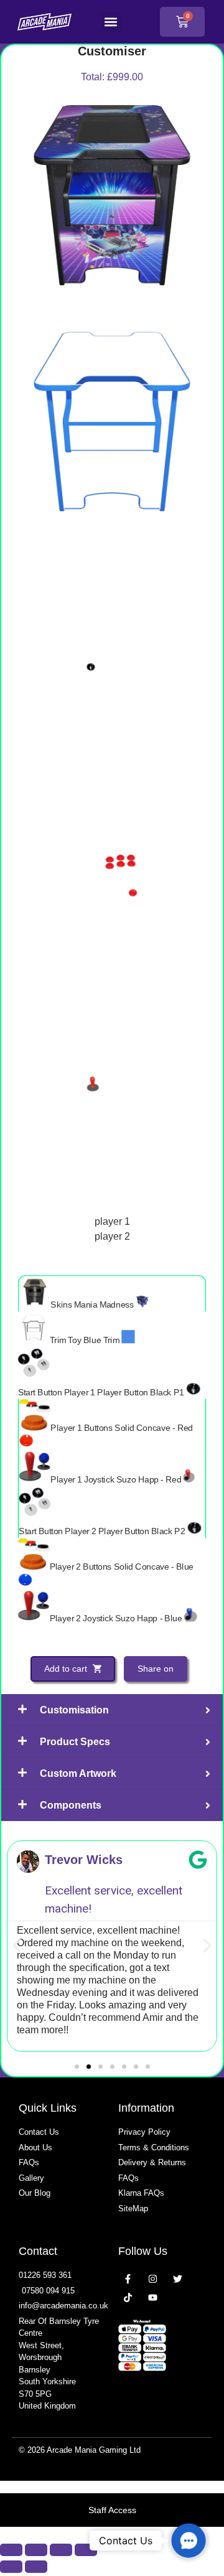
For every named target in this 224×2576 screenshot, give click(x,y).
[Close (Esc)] (86, 2550)
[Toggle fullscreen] (36, 2550)
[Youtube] (152, 2297)
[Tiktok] (128, 2297)
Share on (156, 1669)
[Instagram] (152, 2279)
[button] (111, 22)
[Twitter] (177, 2279)
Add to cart (67, 1669)
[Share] (61, 2550)
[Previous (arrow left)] (11, 2567)
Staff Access (112, 2510)
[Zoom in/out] (11, 2550)
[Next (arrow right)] (36, 2567)
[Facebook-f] (128, 2279)
